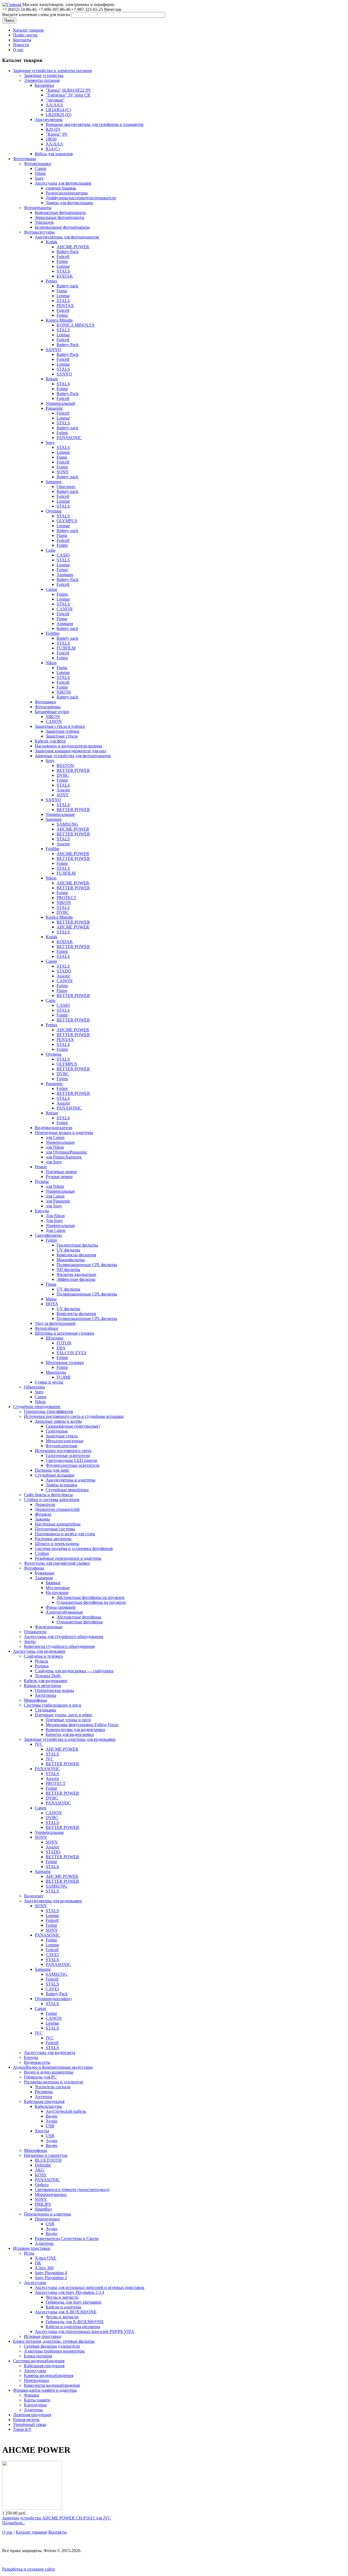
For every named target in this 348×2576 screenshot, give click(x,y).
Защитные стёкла (62, 736)
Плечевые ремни (61, 1172)
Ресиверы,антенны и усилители (54, 2082)
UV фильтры (68, 1250)
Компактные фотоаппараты (60, 212)
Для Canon (55, 1230)
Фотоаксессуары (39, 232)
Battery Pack (68, 252)
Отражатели (35, 1632)
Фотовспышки (38, 164)
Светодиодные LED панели (72, 1460)
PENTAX (65, 305)
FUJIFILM (66, 648)
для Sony (54, 1162)
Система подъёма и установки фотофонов (74, 1548)
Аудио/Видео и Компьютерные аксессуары (53, 2067)
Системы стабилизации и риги (53, 1705)
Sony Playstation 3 (51, 2278)
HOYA (52, 1304)
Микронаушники (51, 2194)
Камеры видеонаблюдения (49, 2375)
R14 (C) (53, 149)
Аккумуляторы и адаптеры (71, 1480)
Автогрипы (46, 1695)
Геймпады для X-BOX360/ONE (75, 2322)
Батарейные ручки (52, 712)
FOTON (64, 1343)
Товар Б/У (22, 2429)
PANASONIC (69, 438)
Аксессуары (35, 2283)
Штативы (55, 1338)
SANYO (53, 349)
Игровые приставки (32, 2248)
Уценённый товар (30, 2424)
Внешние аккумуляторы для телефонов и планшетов (95, 124)
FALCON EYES (72, 1353)
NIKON (64, 692)
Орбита (42, 2185)
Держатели (45, 1504)
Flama (62, 291)
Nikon (40, 173)
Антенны (43, 2097)
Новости (21, 45)
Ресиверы (44, 2092)
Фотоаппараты (38, 208)
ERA (61, 1348)
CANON (65, 609)
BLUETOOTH (48, 2160)
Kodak (52, 242)
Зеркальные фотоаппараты (60, 217)
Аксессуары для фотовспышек (63, 183)
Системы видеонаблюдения (39, 2361)
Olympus (54, 511)
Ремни (41, 1167)
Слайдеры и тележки (43, 1656)
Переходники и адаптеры (47, 2214)
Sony (39, 178)
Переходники (47, 2219)
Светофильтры (48, 1235)
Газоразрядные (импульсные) (73, 1426)
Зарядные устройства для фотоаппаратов (73, 756)
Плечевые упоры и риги (68, 1720)
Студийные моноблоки (67, 1490)
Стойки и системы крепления (52, 1500)
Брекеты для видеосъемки (70, 1734)
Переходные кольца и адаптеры (64, 1132)
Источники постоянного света (63, 1451)
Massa (51, 1299)
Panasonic (54, 408)
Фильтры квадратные (76, 1274)
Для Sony (54, 1221)
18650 (51, 139)
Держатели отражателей (57, 1509)
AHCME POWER (73, 247)
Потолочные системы (55, 1529)
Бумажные (45, 1573)
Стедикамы (45, 1710)
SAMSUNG (67, 824)
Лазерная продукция (32, 2415)
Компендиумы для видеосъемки (75, 1730)
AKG (40, 2170)
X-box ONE (46, 2258)
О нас (18, 50)
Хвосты (42, 2131)
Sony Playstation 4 (51, 2273)
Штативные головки (65, 1362)
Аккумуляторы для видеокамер (53, 1901)
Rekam (52, 379)
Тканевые (44, 1578)
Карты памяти (37, 2400)
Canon (41, 168)
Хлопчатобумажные (64, 1612)
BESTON (65, 765)
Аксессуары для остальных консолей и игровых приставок (90, 2287)
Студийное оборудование (37, 1407)
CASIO (63, 555)
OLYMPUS (67, 521)
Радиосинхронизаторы (67, 193)
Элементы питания (42, 80)
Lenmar (63, 266)
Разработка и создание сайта (29, 2569)
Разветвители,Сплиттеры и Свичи (67, 2238)
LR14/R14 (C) (58, 110)
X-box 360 (44, 2268)
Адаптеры (44, 2243)
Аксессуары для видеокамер (39, 1651)
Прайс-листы (25, 35)
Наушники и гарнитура (46, 2155)
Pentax (52, 281)
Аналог (63, 790)
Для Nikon (55, 1216)
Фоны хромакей (61, 1607)
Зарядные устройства (44, 75)
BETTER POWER (73, 770)
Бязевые (53, 1583)
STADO (64, 971)
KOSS (41, 2175)
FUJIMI (63, 1377)
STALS (63, 271)
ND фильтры (68, 1270)
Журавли (43, 1514)
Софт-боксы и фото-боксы (48, 1495)
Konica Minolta (59, 320)
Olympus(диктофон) (53, 1999)
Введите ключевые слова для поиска (37, 15)
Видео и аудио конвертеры (49, 2072)
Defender (43, 2165)
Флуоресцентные (62, 1446)
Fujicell (63, 257)
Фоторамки (45, 702)
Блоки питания (38, 2356)
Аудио (52, 2121)
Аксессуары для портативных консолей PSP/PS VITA (85, 2331)
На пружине (57, 1592)
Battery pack (67, 286)
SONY (63, 472)
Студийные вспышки (55, 1475)
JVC (39, 1744)
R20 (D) (53, 129)
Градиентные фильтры (77, 1245)
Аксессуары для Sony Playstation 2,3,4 (69, 2292)
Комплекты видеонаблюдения (52, 2385)
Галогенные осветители (68, 1455)
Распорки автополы (53, 1539)
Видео (52, 2116)
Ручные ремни (59, 1177)
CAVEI (52, 1955)
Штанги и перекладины (57, 1544)
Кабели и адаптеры (63, 2307)
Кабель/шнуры (48, 2106)
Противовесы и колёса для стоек (65, 1534)
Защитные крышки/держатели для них (71, 751)
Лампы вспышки (61, 1485)
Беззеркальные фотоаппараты (62, 227)
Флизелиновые (49, 1627)
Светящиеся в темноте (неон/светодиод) (72, 2190)
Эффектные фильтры (76, 1279)
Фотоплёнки (46, 1328)
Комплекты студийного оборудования (59, 1646)
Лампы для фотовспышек (69, 203)
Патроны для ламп (52, 1470)
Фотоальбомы (48, 707)
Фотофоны (34, 1568)
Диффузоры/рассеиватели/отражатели (81, 198)
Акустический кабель (66, 2111)
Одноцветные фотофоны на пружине (91, 1602)
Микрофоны (35, 1700)
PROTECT (66, 898)
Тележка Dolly (48, 1676)
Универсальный (60, 403)
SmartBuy (43, 2209)
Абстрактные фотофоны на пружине (91, 1597)
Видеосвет (34, 1896)
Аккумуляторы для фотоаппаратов (67, 237)
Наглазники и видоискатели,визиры (69, 746)
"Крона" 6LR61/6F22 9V (68, 90)
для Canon (55, 1137)
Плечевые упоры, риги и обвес (64, 1715)
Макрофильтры (71, 1260)
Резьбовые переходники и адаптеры (68, 1558)
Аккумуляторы (49, 119)
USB (50, 2126)
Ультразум (44, 222)
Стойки (42, 1553)
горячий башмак (61, 188)
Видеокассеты (37, 2062)
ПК (38, 2263)
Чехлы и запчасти (62, 2297)
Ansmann (65, 575)
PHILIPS (43, 2204)
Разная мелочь (26, 2420)
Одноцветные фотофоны (80, 1622)
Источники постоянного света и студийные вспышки (74, 1416)
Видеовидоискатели (54, 1128)
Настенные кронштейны (58, 1524)
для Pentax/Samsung (64, 1157)
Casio (51, 550)
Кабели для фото (50, 741)
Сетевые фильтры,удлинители (52, 2346)
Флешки (32, 2395)
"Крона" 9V (57, 134)
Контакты (22, 40)
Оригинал (66, 487)
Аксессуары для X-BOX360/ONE (66, 2312)
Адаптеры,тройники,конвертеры (54, 2351)
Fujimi (62, 261)
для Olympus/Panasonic (66, 1152)
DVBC (63, 775)
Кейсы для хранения (54, 154)
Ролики (42, 1666)
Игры (29, 2253)
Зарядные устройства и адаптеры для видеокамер (70, 1739)
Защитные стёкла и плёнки (60, 726)
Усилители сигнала (53, 2087)
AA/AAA (54, 105)
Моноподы (56, 1372)
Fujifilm (52, 633)
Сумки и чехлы (49, 1382)
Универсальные (60, 814)
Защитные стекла (62, 1436)
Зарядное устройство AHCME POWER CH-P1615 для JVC (57, 2518)
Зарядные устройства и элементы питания (52, 71)
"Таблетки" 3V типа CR (68, 95)
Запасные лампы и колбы (58, 1421)
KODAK (65, 276)
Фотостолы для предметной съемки (57, 1563)
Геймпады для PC (40, 2077)
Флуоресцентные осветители (73, 1465)
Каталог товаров (28, 30)
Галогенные (57, 1431)
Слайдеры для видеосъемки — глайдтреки (74, 1671)
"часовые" (55, 100)
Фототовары (25, 159)
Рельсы (41, 1661)
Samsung (54, 482)
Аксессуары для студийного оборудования (63, 1637)
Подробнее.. (13, 2523)
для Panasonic (58, 1201)
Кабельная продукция (44, 2101)
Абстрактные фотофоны (79, 1617)
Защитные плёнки (63, 731)
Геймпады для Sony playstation (74, 2302)
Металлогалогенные (65, 1441)
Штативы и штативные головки (65, 1333)
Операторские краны (54, 1690)
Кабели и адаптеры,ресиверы (73, 2327)
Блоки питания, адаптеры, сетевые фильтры (54, 2341)
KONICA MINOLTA (76, 325)
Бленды (42, 1211)
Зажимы (42, 1519)
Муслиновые (58, 1588)
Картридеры (35, 2405)
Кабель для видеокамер (46, 1681)
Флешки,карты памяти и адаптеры (45, 2390)
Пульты (42, 1181)
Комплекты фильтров (76, 1255)
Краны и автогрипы (43, 1685)
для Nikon (55, 1147)
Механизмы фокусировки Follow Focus (82, 1725)
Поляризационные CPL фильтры (87, 1265)
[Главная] (12, 4)
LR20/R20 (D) (58, 115)
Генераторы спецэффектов (49, 1411)
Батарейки (44, 85)
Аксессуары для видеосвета (50, 2053)
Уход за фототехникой (55, 1323)
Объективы (35, 1387)
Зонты (30, 1641)
